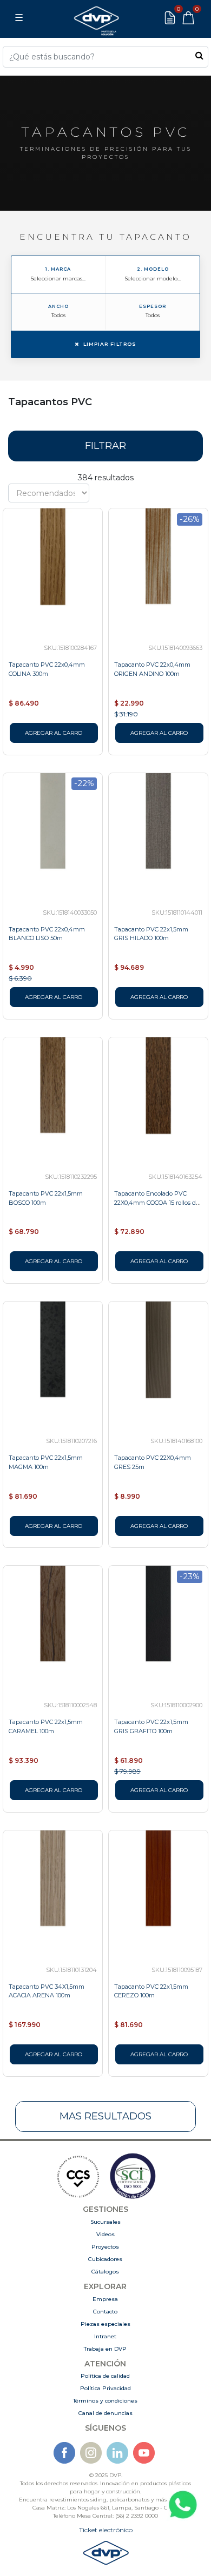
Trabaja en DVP (105, 2349)
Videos (105, 2234)
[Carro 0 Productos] (188, 18)
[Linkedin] (117, 2453)
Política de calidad (105, 2376)
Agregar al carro (54, 733)
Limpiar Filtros (110, 344)
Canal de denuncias (105, 2413)
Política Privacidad (105, 2388)
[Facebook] (64, 2453)
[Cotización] (170, 18)
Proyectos (105, 2247)
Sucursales (105, 2222)
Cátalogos (105, 2272)
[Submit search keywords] (199, 55)
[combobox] (105, 57)
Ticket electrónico (106, 2530)
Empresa (105, 2299)
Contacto (105, 2312)
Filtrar (105, 446)
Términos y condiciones (105, 2401)
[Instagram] (91, 2453)
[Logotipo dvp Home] (96, 18)
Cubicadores (105, 2259)
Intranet (105, 2336)
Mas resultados (105, 2116)
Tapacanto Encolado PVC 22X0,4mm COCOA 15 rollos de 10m (157, 1203)
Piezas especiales (105, 2324)
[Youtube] (144, 2453)
